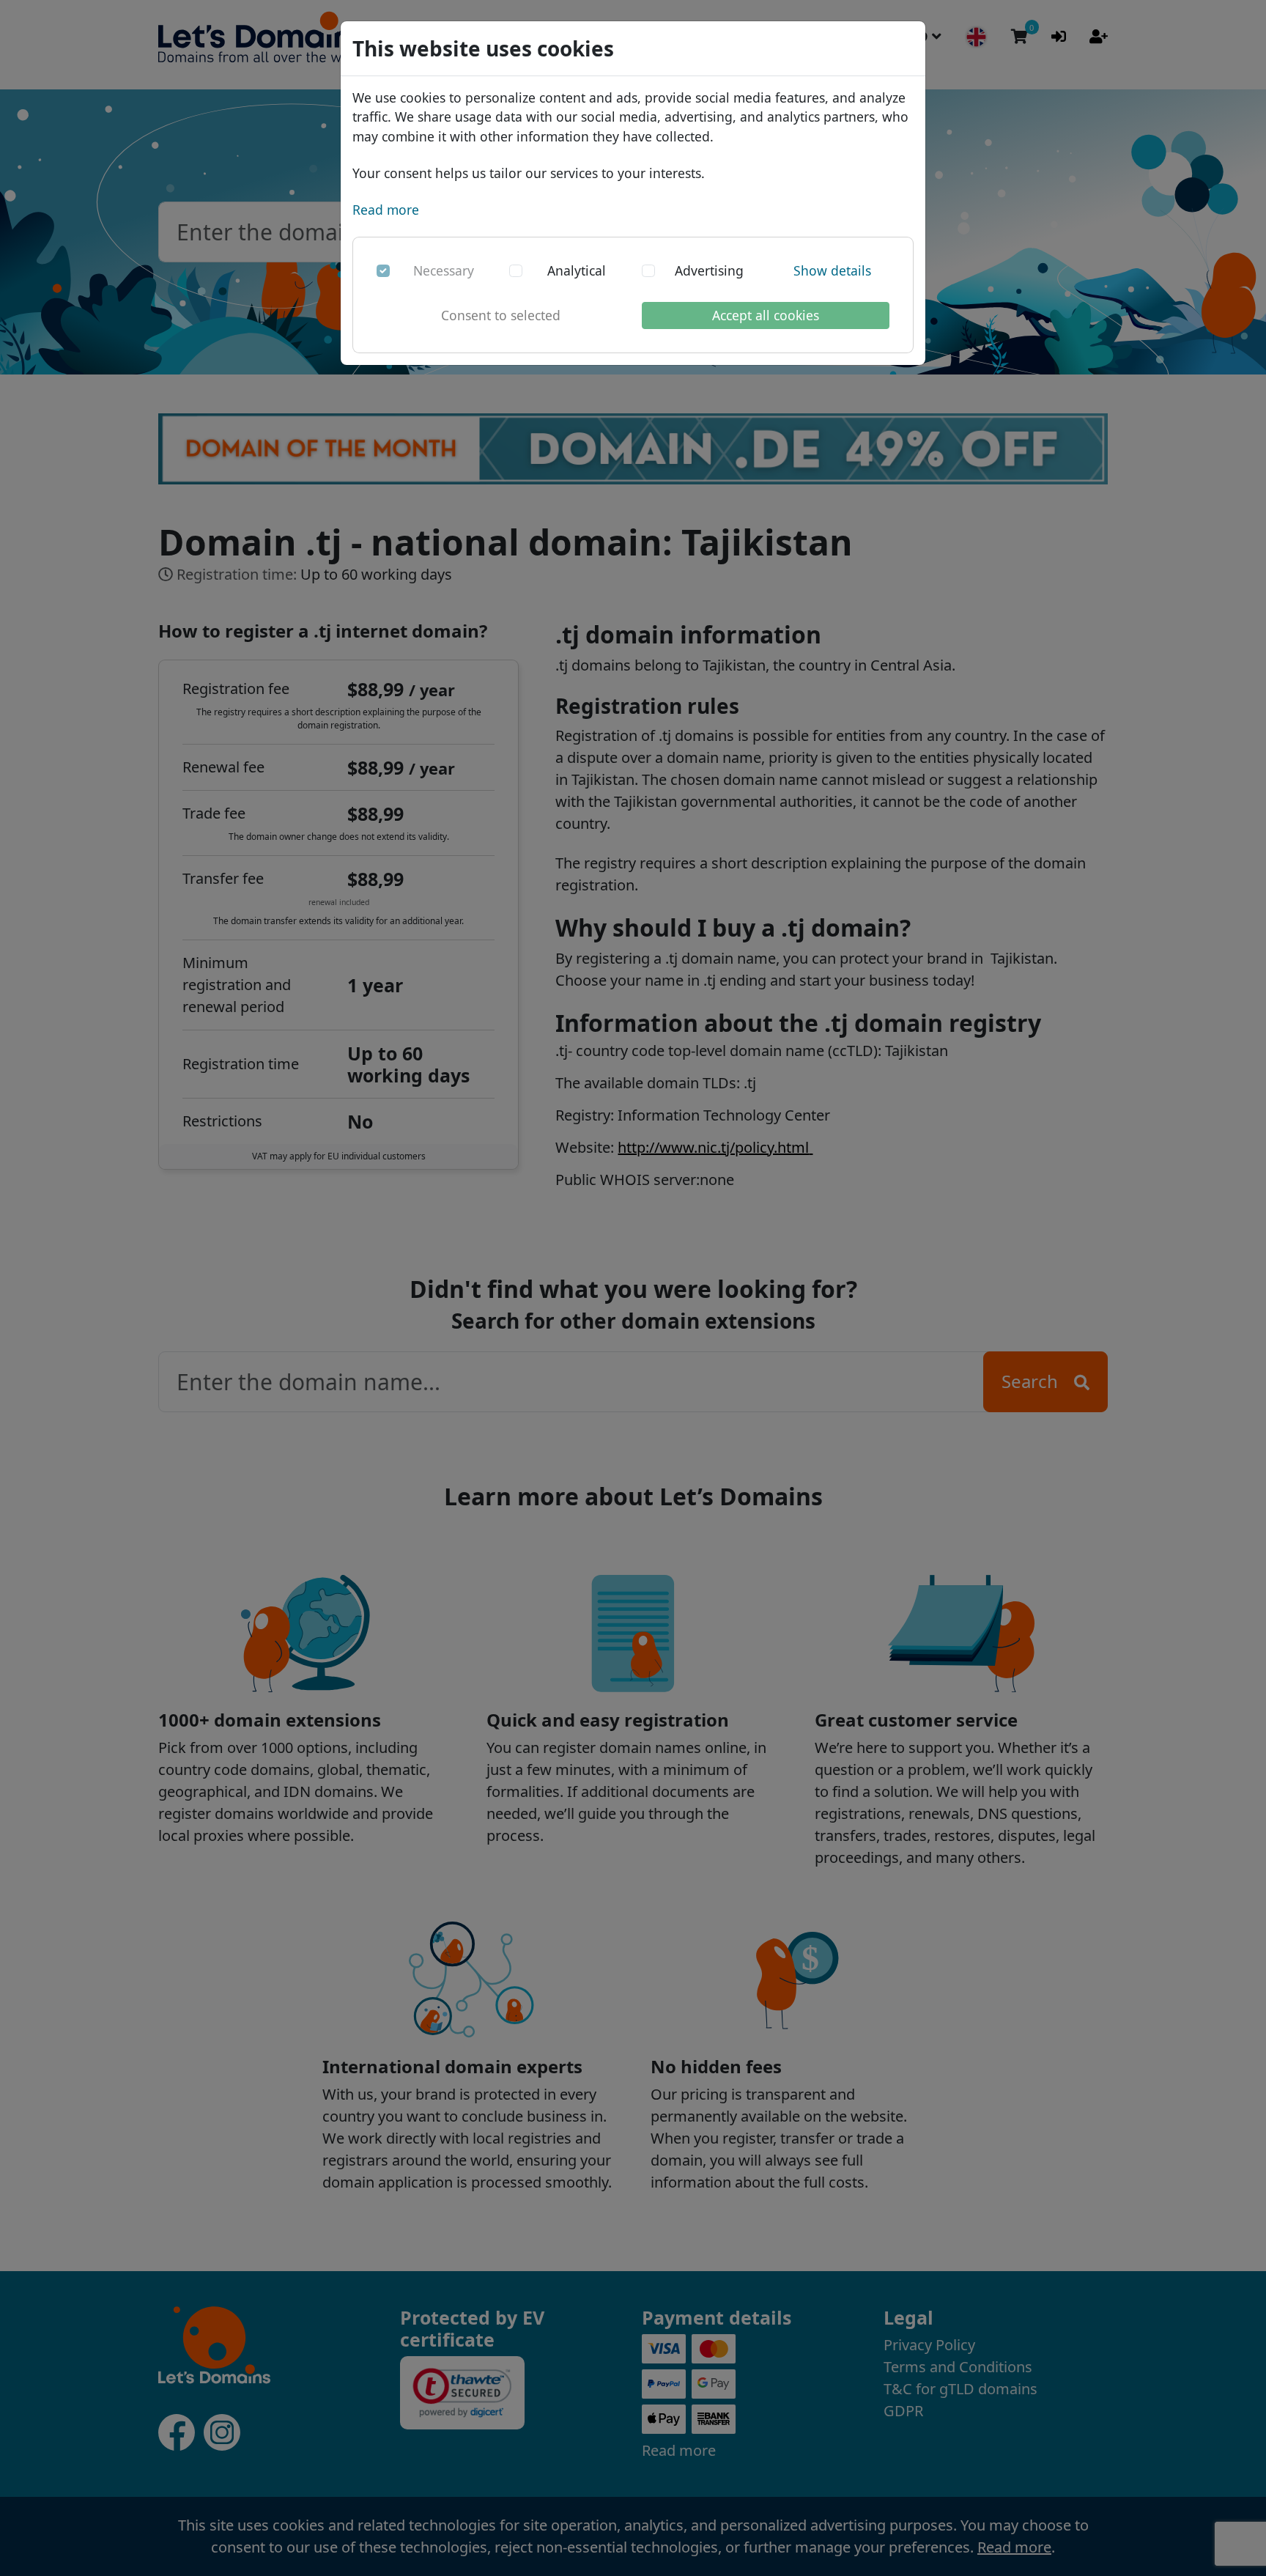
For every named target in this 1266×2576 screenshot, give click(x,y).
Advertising (709, 270)
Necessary (444, 270)
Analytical (577, 270)
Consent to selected (501, 315)
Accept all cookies (766, 315)
